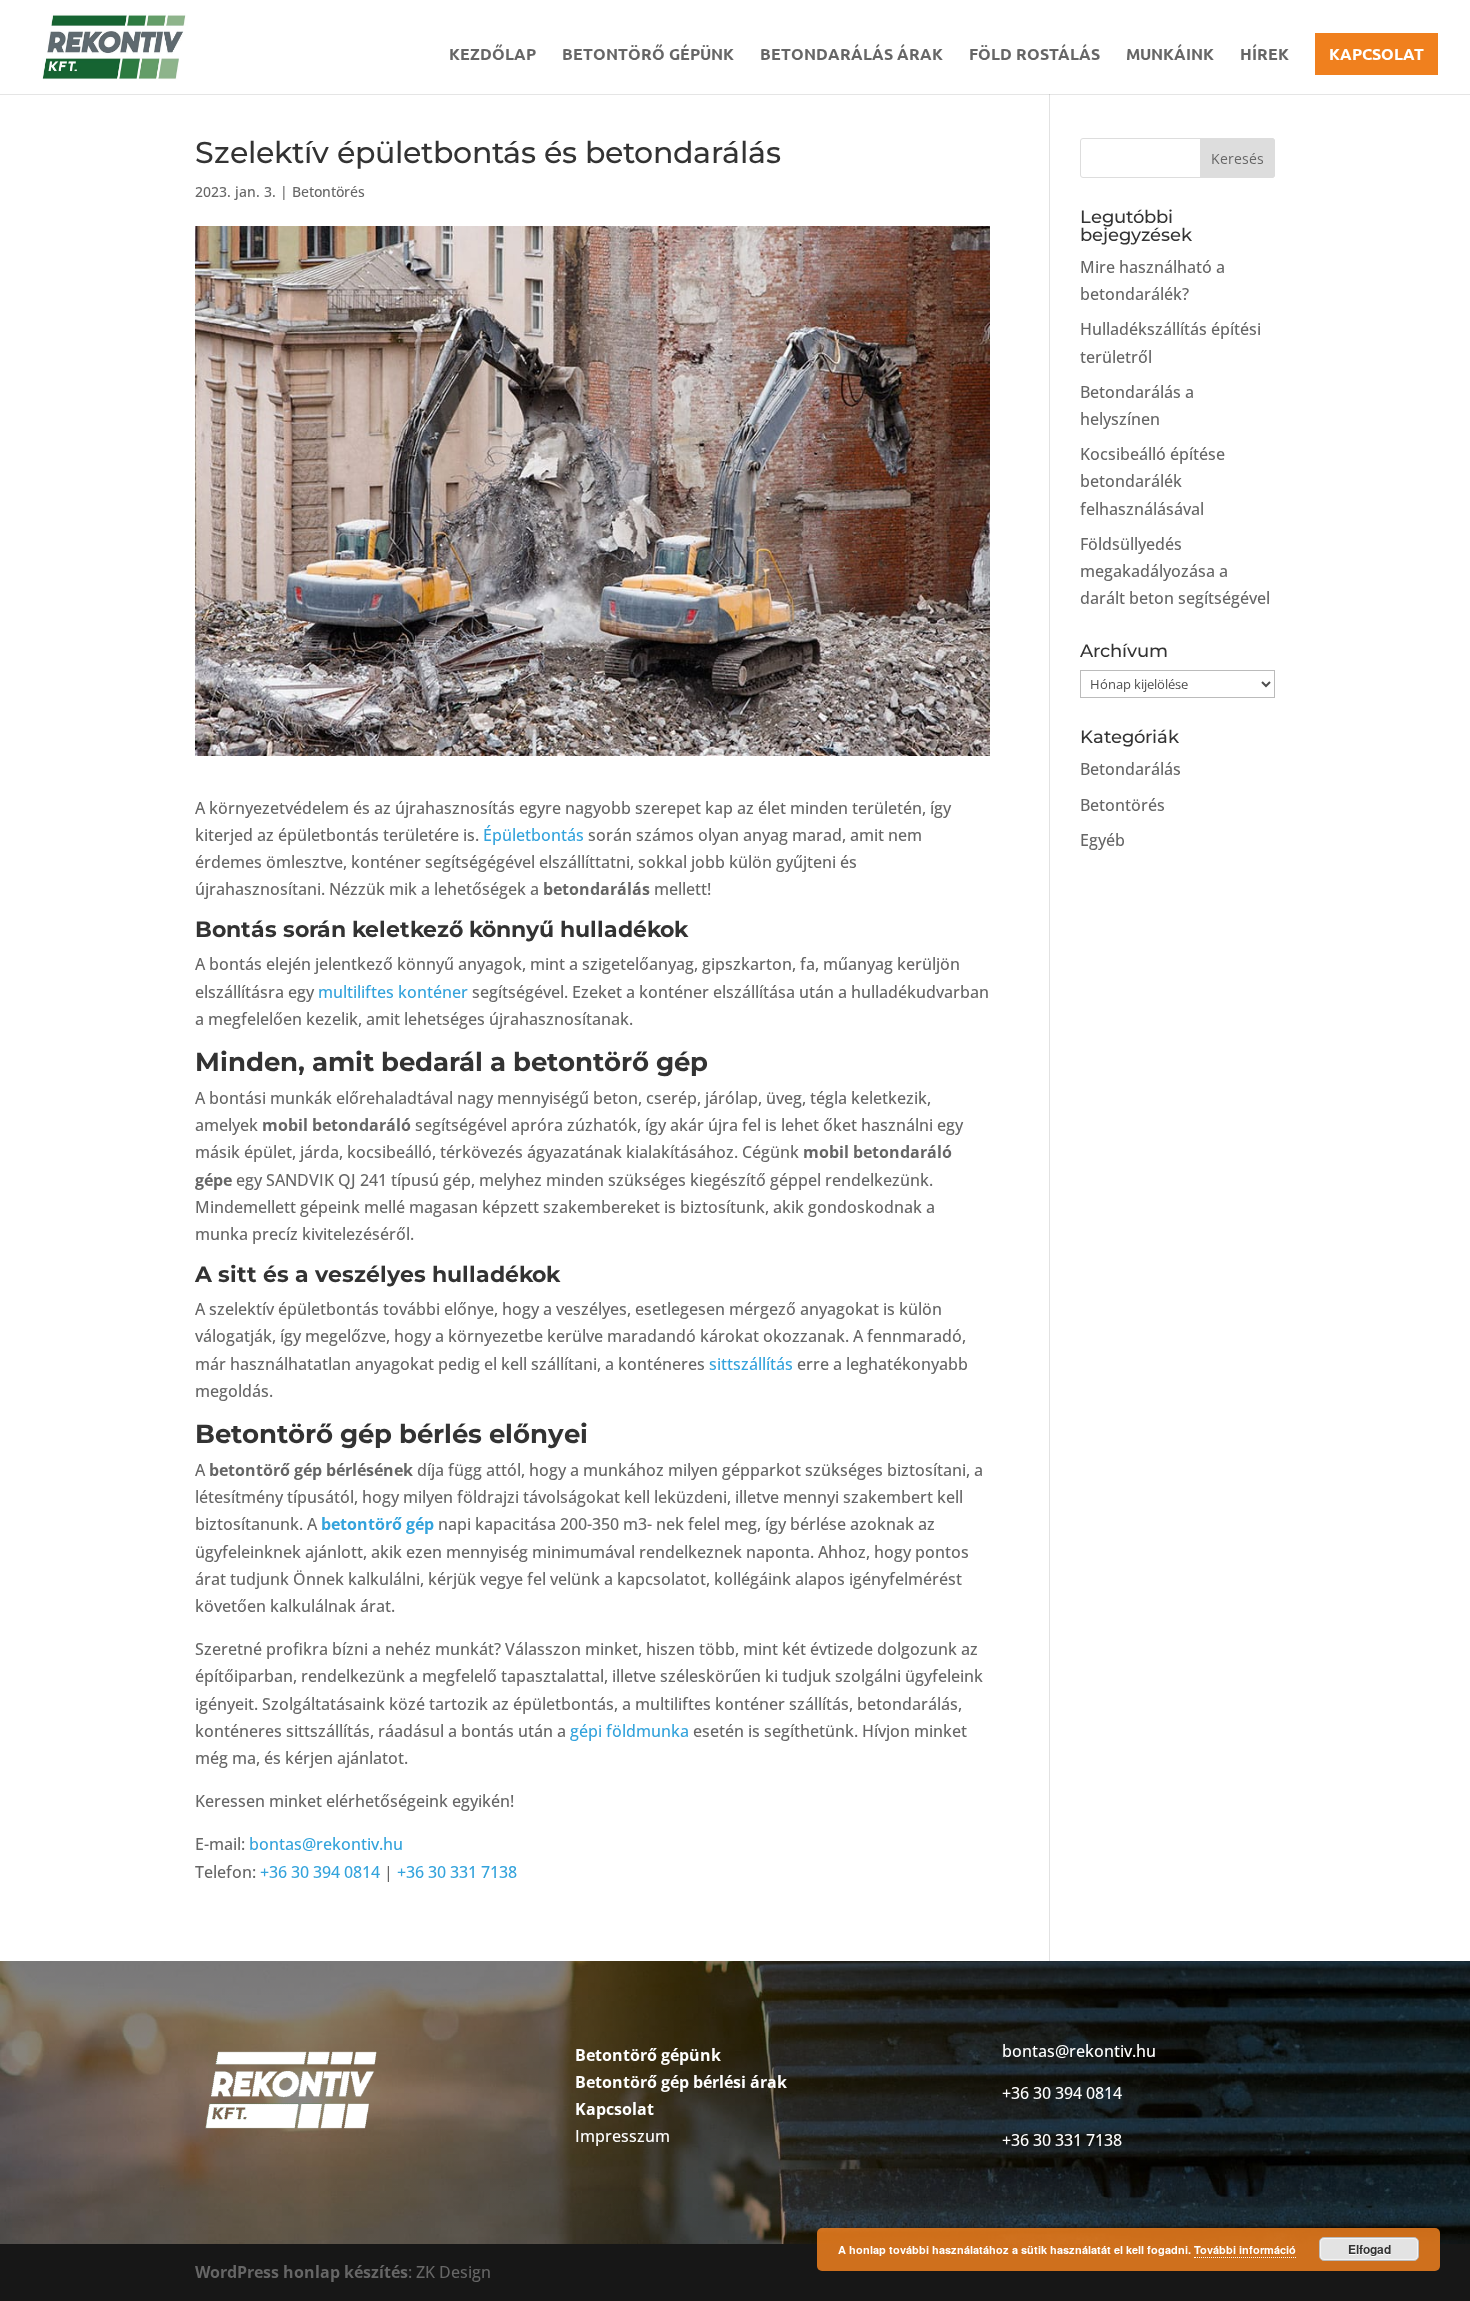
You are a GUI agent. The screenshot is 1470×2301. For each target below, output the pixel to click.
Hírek (1264, 55)
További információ (1245, 2249)
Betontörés (328, 191)
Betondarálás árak (851, 55)
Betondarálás (1130, 769)
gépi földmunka (629, 1731)
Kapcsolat (1376, 53)
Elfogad (1369, 2249)
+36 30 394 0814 (320, 1872)
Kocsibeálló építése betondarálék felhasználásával (1152, 481)
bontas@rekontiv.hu (326, 1844)
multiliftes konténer (393, 992)
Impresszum (622, 2136)
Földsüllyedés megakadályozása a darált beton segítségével (1175, 571)
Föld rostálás (1034, 55)
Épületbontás (533, 835)
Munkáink (1170, 55)
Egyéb (1102, 840)
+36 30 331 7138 (457, 1872)
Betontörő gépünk (648, 55)
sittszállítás (751, 1364)
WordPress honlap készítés (301, 2272)
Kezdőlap (492, 55)
